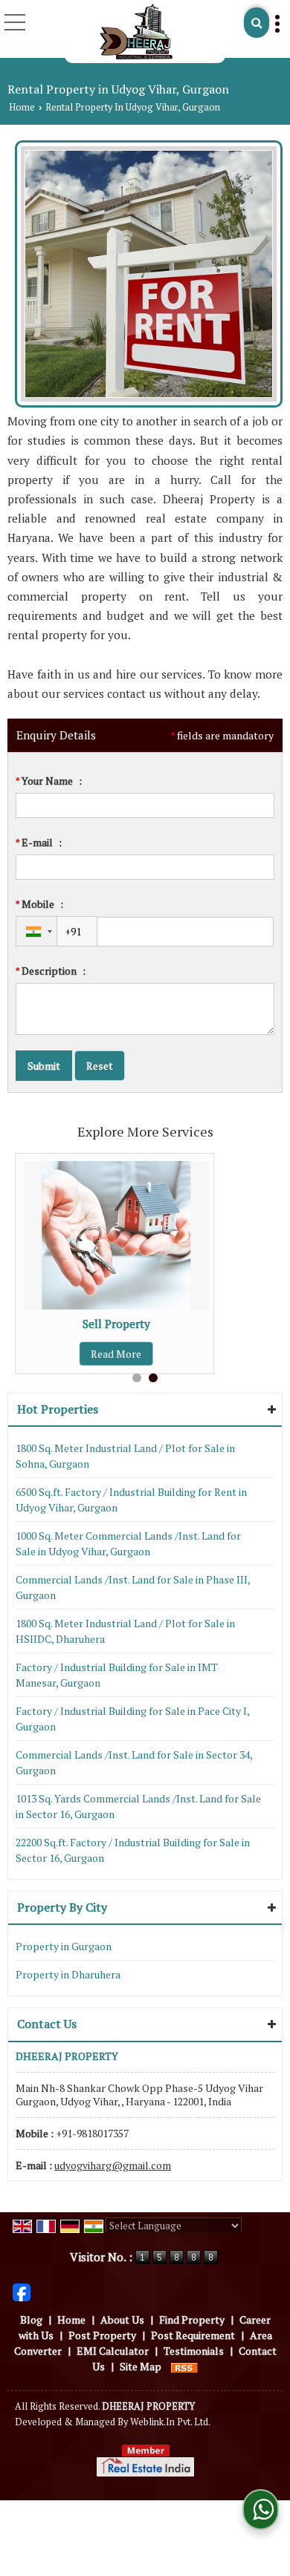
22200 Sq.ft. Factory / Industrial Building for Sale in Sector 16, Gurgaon (133, 1850)
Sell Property (116, 1324)
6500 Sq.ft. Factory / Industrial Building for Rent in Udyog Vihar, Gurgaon (131, 1500)
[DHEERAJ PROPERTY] (136, 32)
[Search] (257, 23)
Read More (116, 1354)
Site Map (141, 2366)
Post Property (102, 2335)
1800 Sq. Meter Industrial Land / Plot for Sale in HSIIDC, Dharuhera (125, 1631)
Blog (31, 2320)
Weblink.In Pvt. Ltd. (170, 2422)
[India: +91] (36, 931)
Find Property (192, 2320)
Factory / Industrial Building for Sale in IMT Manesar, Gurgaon (117, 1675)
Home (22, 107)
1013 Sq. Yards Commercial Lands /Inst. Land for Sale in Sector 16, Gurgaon (138, 1806)
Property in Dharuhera (68, 1974)
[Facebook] (22, 2291)
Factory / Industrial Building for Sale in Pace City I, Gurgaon (132, 1719)
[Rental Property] (149, 398)
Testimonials (194, 2351)
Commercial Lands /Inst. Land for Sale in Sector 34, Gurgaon (134, 1762)
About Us (122, 2320)
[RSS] (184, 2366)
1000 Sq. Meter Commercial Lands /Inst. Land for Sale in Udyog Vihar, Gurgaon (128, 1543)
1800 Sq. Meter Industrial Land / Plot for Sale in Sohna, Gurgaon (125, 1456)
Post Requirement (193, 2335)
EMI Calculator (113, 2351)
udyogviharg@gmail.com (113, 2165)
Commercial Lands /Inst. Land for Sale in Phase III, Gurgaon (133, 1587)
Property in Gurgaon (64, 1946)
